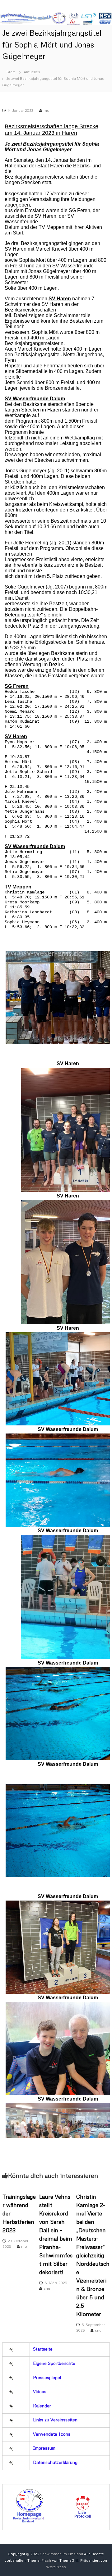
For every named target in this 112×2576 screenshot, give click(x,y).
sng (47, 2288)
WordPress (56, 2567)
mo (47, 110)
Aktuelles (32, 72)
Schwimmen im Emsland (61, 2554)
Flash (46, 2560)
